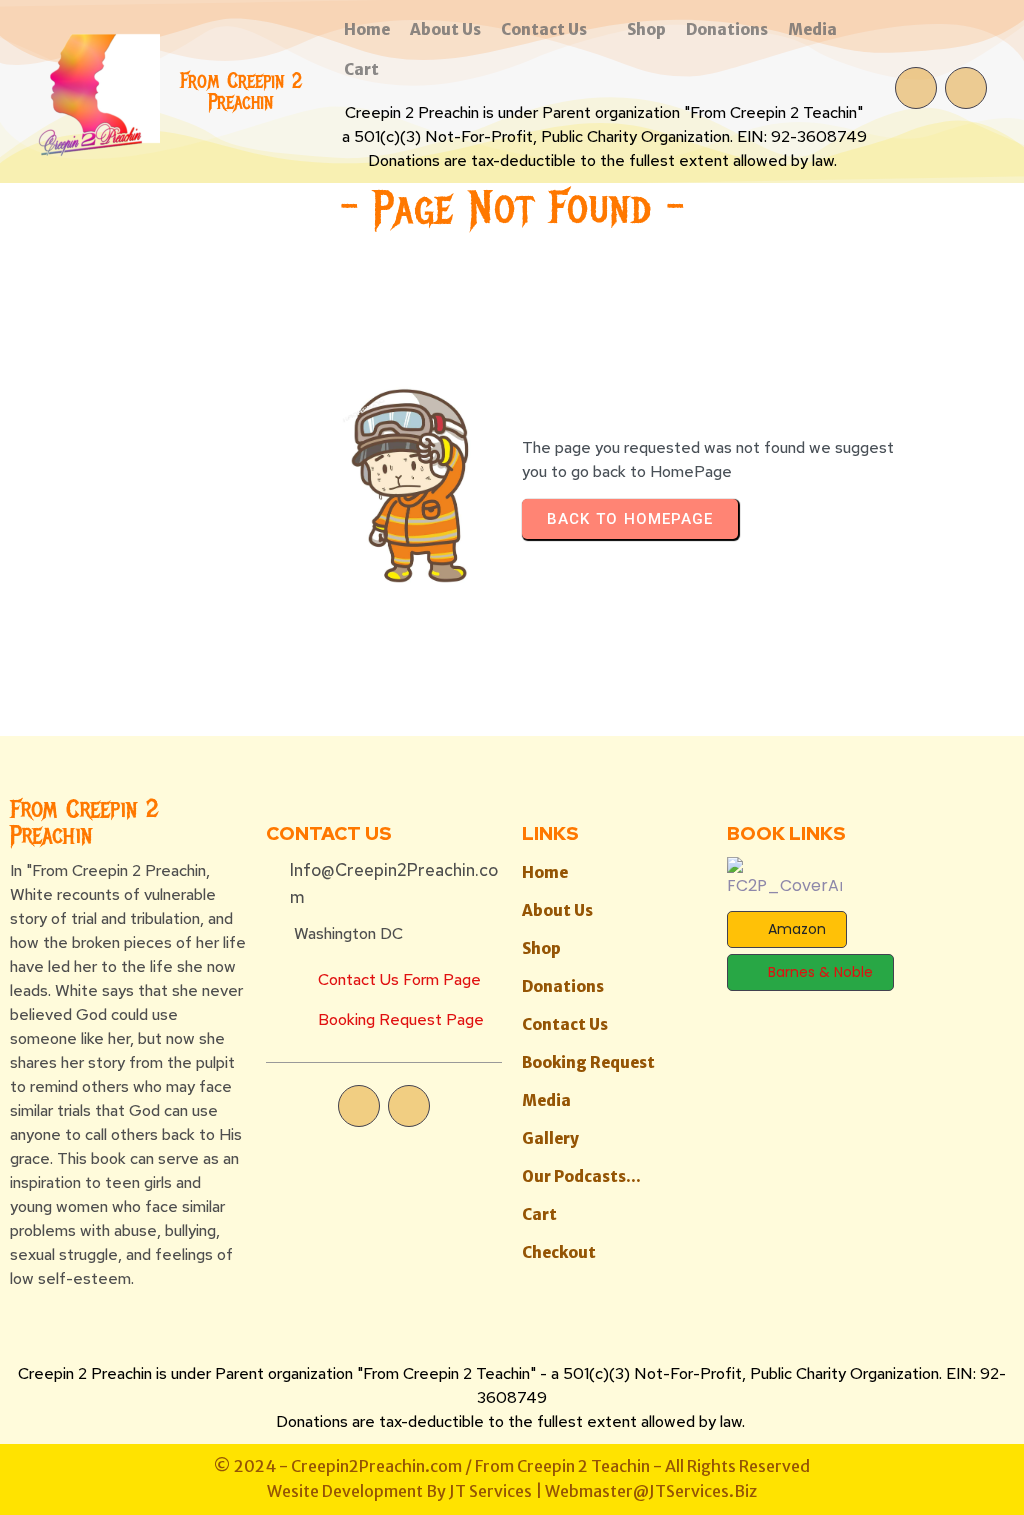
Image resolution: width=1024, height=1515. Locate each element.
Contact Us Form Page (399, 979)
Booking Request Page (401, 1019)
